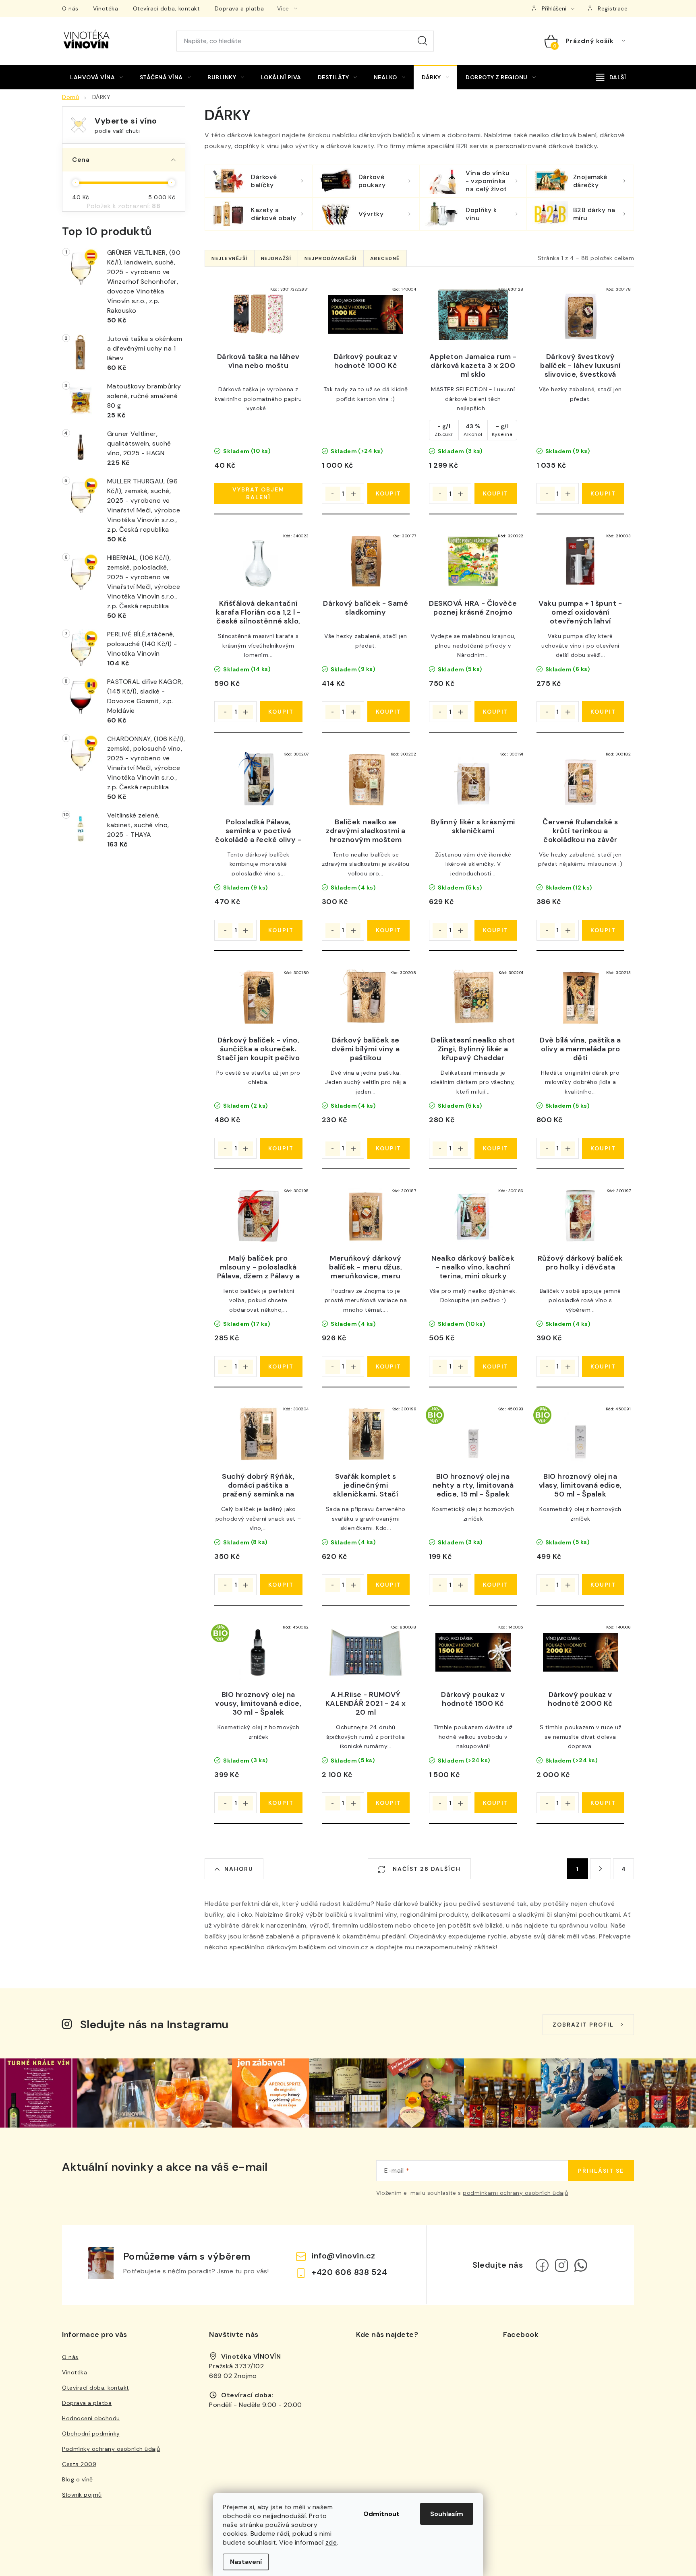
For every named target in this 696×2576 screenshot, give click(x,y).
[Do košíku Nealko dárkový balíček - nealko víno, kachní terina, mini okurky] (496, 1366)
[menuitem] (97, 77)
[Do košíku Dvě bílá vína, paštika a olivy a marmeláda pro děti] (603, 1148)
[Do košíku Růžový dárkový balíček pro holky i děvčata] (603, 1366)
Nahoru (239, 1869)
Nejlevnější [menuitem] (230, 258)
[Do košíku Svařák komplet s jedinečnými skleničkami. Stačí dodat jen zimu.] (388, 1585)
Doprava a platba (239, 8)
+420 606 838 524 (349, 2272)
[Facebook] (542, 2265)
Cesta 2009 (79, 2464)
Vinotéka (106, 8)
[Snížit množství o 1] (333, 494)
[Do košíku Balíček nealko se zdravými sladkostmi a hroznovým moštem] (388, 930)
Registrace (613, 8)
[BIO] (473, 1434)
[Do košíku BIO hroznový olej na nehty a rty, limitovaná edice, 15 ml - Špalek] (496, 1585)
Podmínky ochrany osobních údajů (111, 2449)
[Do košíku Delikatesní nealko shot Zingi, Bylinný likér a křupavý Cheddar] (496, 1148)
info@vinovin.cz (343, 2256)
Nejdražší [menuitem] (276, 258)
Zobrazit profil (583, 2025)
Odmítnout (381, 2514)
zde (331, 2542)
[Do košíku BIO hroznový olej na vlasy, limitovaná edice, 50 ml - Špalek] (603, 1585)
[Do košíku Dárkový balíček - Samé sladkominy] (388, 712)
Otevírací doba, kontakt (167, 8)
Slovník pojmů (82, 2495)
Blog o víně (78, 2479)
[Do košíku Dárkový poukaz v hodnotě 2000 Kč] (603, 1803)
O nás (70, 8)
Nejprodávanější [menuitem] (331, 258)
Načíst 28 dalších (426, 1869)
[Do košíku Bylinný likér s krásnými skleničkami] (496, 930)
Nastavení (246, 2562)
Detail (258, 493)
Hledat (423, 41)
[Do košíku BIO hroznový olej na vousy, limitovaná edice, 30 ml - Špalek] (281, 1803)
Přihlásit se (601, 2171)
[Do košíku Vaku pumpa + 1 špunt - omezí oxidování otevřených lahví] (603, 712)
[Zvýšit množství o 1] (353, 494)
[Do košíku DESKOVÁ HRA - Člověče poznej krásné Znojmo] (496, 712)
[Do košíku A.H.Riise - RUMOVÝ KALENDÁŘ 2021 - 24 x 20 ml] (388, 1803)
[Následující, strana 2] (601, 1869)
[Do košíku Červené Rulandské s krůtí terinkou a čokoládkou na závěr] (603, 930)
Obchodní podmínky (91, 2434)
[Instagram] (561, 2265)
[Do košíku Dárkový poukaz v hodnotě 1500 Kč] (496, 1803)
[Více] (611, 77)
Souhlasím (447, 2514)
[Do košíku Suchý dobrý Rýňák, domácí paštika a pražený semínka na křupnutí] (281, 1585)
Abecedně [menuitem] (385, 258)
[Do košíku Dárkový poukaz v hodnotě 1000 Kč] (388, 493)
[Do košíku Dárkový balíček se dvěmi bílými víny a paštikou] (388, 1148)
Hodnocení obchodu (91, 2418)
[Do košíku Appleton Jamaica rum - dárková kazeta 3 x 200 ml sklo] (496, 493)
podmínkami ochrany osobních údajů (516, 2193)
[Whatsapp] (581, 2265)
